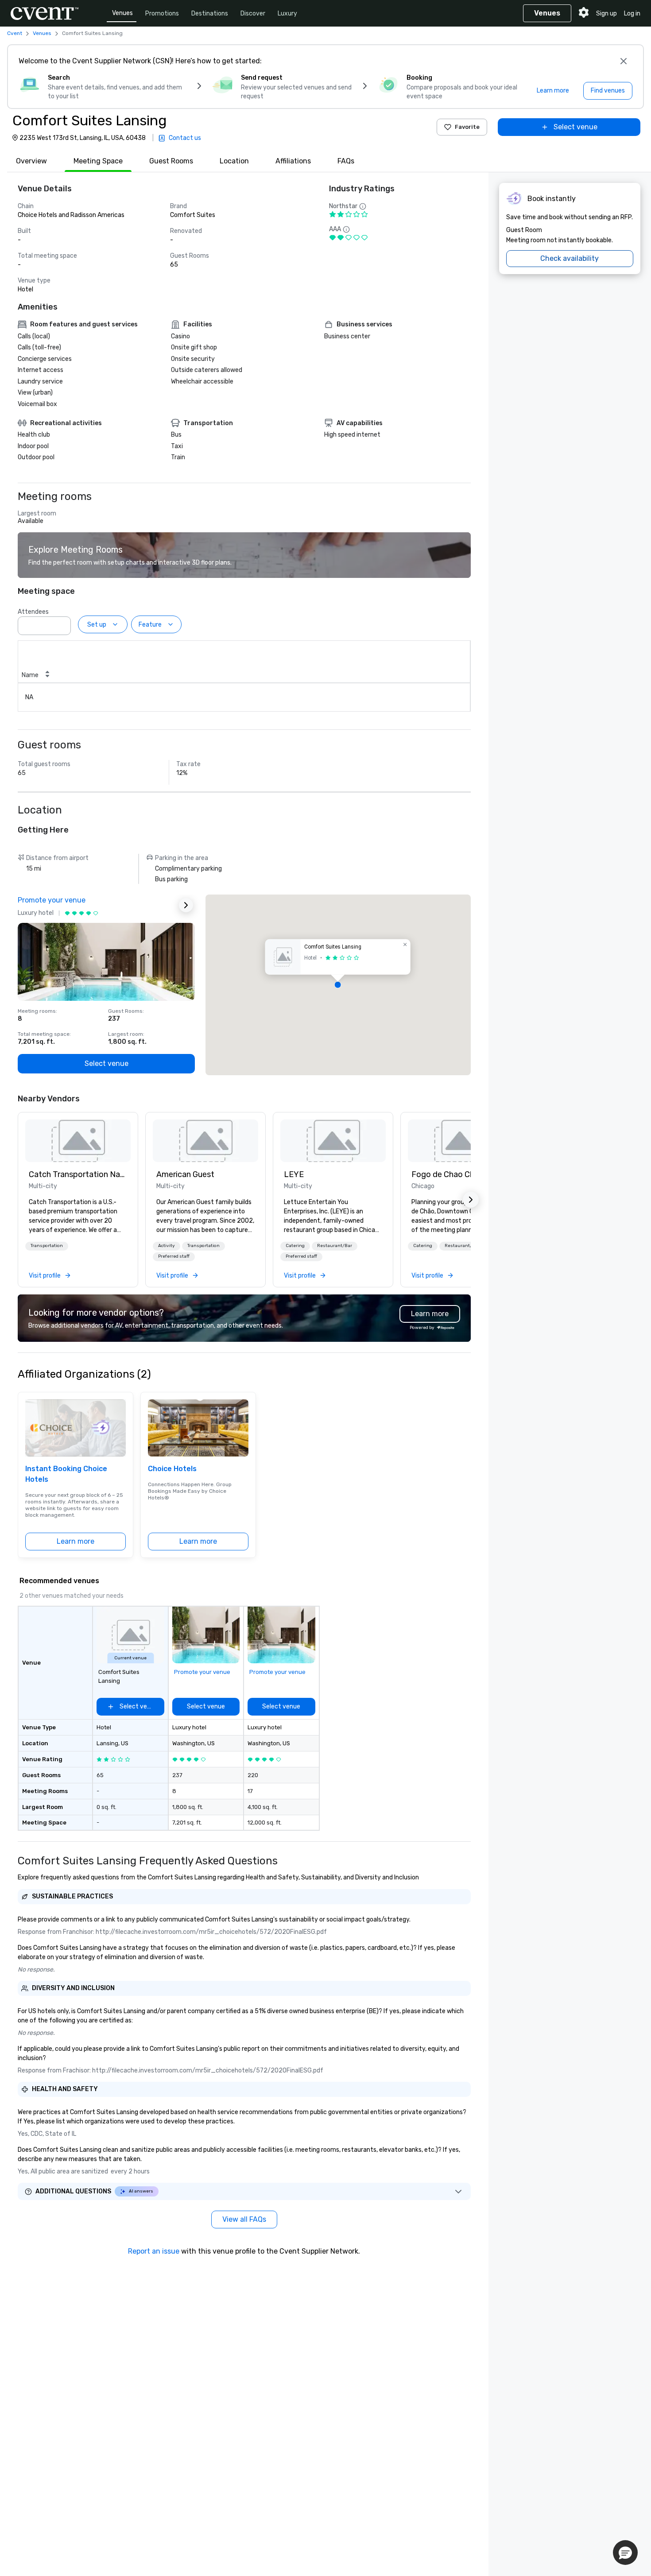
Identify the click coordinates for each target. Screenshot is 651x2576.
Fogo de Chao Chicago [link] (453, 1174)
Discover (253, 14)
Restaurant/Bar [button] (335, 1246)
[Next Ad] (186, 905)
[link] (78, 1141)
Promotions (162, 14)
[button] (62, 623)
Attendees (33, 612)
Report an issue (154, 2251)
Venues (122, 13)
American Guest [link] (185, 1174)
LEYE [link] (294, 1174)
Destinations (210, 14)
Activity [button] (167, 1246)
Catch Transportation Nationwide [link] (78, 1174)
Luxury (287, 14)
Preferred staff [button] (174, 1256)
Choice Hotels (172, 1469)
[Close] (624, 61)
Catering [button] (295, 1246)
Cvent (15, 33)
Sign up (606, 14)
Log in (632, 14)
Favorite (467, 127)
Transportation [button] (47, 1246)
